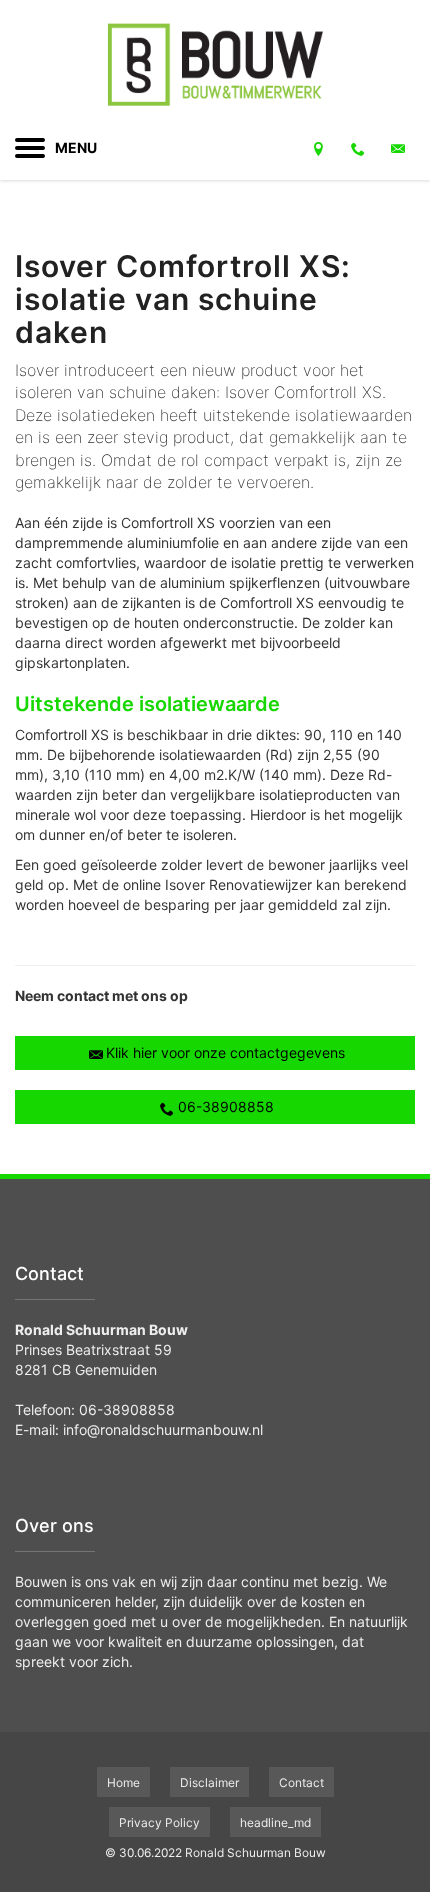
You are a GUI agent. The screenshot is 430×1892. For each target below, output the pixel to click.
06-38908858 (226, 1106)
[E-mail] (398, 148)
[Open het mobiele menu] (30, 148)
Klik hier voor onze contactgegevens (225, 1052)
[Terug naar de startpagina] (215, 65)
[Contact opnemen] (318, 148)
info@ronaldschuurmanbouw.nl (163, 1429)
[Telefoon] (358, 148)
